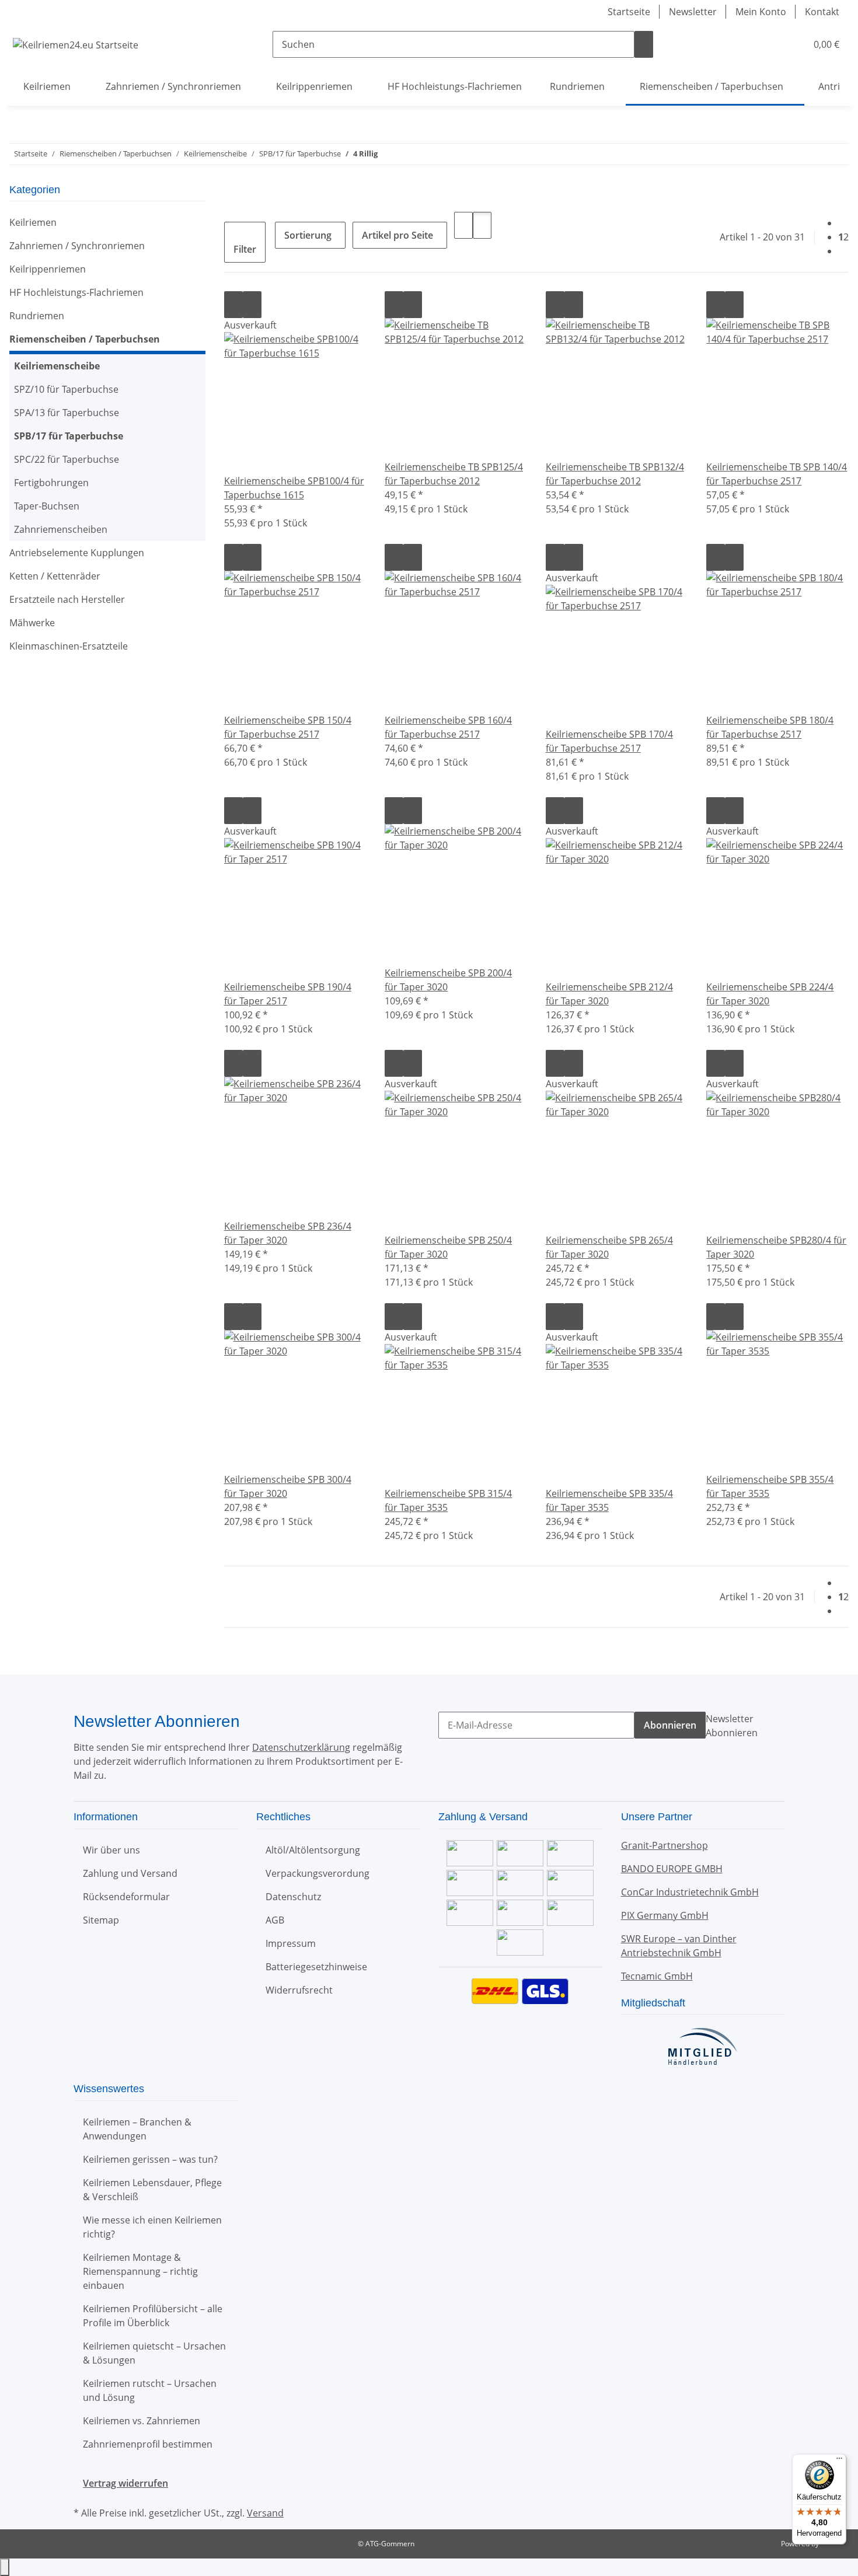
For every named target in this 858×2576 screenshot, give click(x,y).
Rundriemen (37, 316)
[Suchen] (644, 44)
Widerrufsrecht (299, 1990)
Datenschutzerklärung (301, 1747)
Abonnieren (670, 1725)
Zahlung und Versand (130, 1873)
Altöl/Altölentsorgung (313, 1850)
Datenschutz (293, 1897)
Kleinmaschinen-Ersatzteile (69, 646)
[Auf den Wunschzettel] (252, 305)
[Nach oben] (5, 2567)
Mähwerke (32, 623)
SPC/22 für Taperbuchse (67, 459)
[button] (774, 44)
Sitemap (101, 1920)
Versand (265, 2513)
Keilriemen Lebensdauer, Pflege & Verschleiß (152, 2190)
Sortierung (308, 235)
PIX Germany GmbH (665, 1915)
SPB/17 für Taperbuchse (69, 436)
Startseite (629, 12)
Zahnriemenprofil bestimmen (148, 2444)
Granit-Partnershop (665, 1845)
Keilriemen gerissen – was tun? (150, 2159)
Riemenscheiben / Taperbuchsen (85, 339)
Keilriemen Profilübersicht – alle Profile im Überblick (153, 2316)
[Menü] (839, 2461)
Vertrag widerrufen (125, 2483)
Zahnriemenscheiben (61, 529)
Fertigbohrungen (51, 483)
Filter (245, 249)
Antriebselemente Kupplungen (77, 553)
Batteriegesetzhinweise (316, 1967)
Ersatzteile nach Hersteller (67, 599)
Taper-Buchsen (47, 506)
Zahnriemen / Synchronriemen (77, 246)
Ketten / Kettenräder (55, 576)
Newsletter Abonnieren (732, 1726)
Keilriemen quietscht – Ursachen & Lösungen (154, 2353)
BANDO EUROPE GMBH (672, 1869)
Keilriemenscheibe (57, 366)
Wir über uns (111, 1850)
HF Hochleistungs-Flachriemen (76, 292)
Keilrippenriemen (48, 269)
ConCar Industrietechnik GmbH (690, 1892)
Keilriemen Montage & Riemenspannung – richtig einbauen (140, 2271)
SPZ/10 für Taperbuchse (66, 389)
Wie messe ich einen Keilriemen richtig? (152, 2227)
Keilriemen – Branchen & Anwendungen (137, 2129)
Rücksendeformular (126, 1897)
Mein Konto (761, 12)
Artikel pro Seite (397, 235)
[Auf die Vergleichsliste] (233, 305)
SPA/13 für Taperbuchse (67, 413)
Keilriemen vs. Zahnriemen (142, 2421)
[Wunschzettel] (793, 44)
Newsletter (693, 12)
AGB (275, 1920)
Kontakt (822, 12)
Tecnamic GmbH (657, 1976)
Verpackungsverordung (318, 1873)
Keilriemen (33, 222)
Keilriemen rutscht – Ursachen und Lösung (150, 2390)
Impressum (291, 1943)
